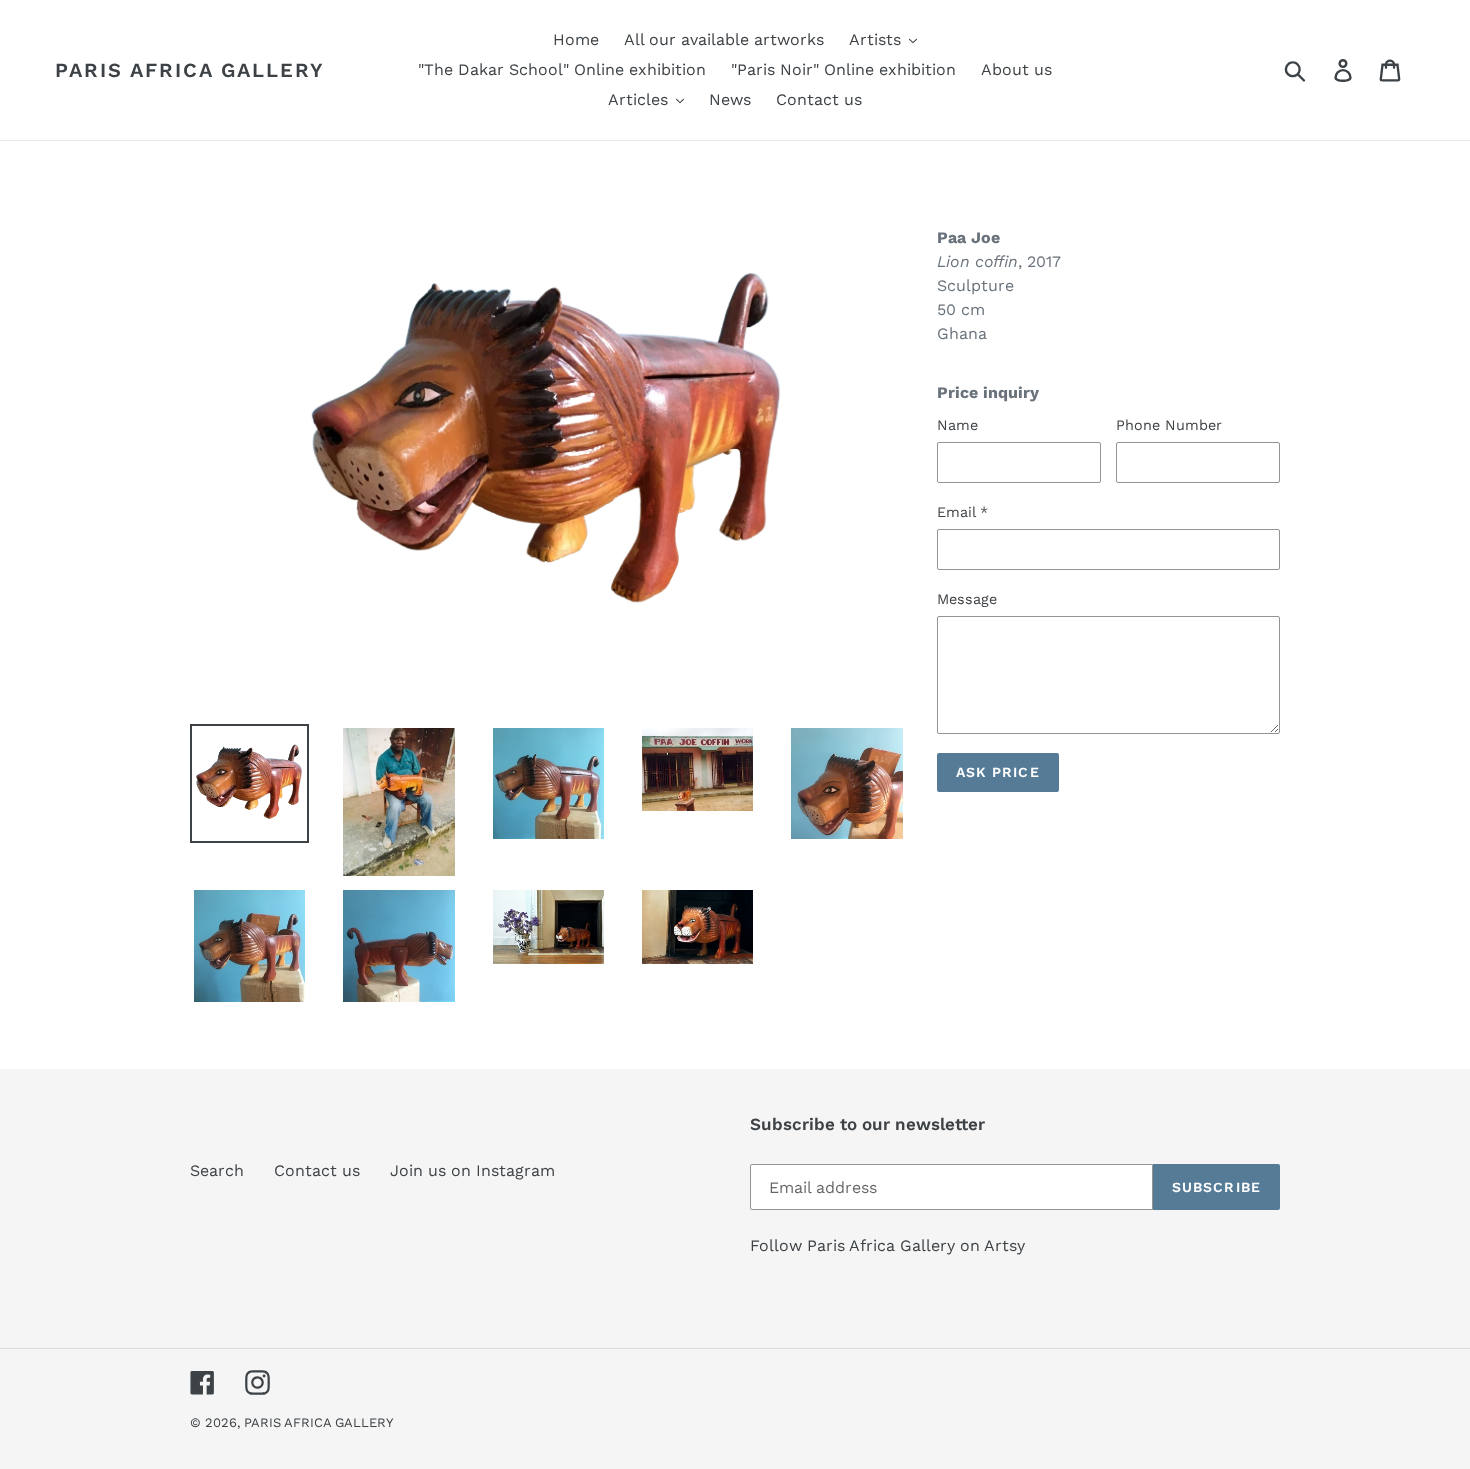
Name (957, 425)
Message (967, 599)
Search (217, 1170)
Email (962, 512)
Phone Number (1169, 425)
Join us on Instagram (472, 1170)
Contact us (317, 1170)
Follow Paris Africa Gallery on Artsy (887, 1245)
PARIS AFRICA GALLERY (190, 70)
